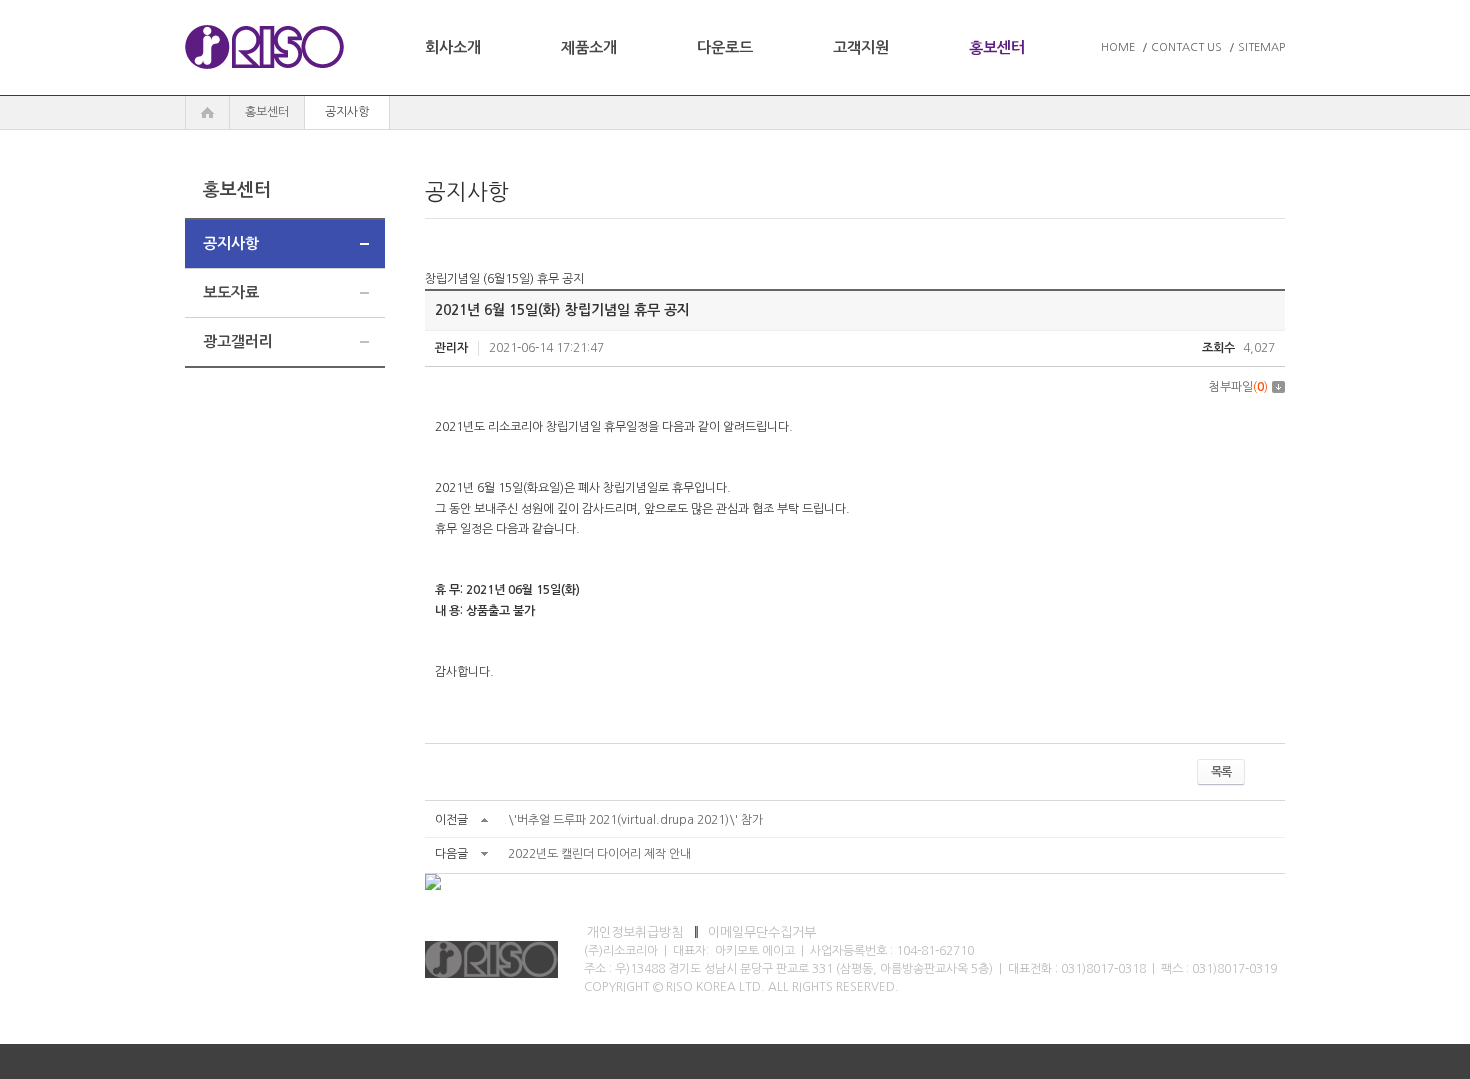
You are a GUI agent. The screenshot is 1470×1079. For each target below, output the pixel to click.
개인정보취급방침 (635, 932)
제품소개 (589, 47)
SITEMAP (1261, 47)
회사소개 (453, 47)
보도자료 (231, 292)
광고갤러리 (238, 341)
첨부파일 (1238, 387)
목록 (1221, 772)
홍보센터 (997, 47)
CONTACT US (1186, 47)
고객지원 (861, 47)
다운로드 (725, 47)
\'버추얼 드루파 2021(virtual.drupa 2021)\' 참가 (635, 820)
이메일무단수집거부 (762, 932)
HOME (1118, 47)
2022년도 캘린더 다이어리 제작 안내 (599, 854)
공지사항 (231, 243)
